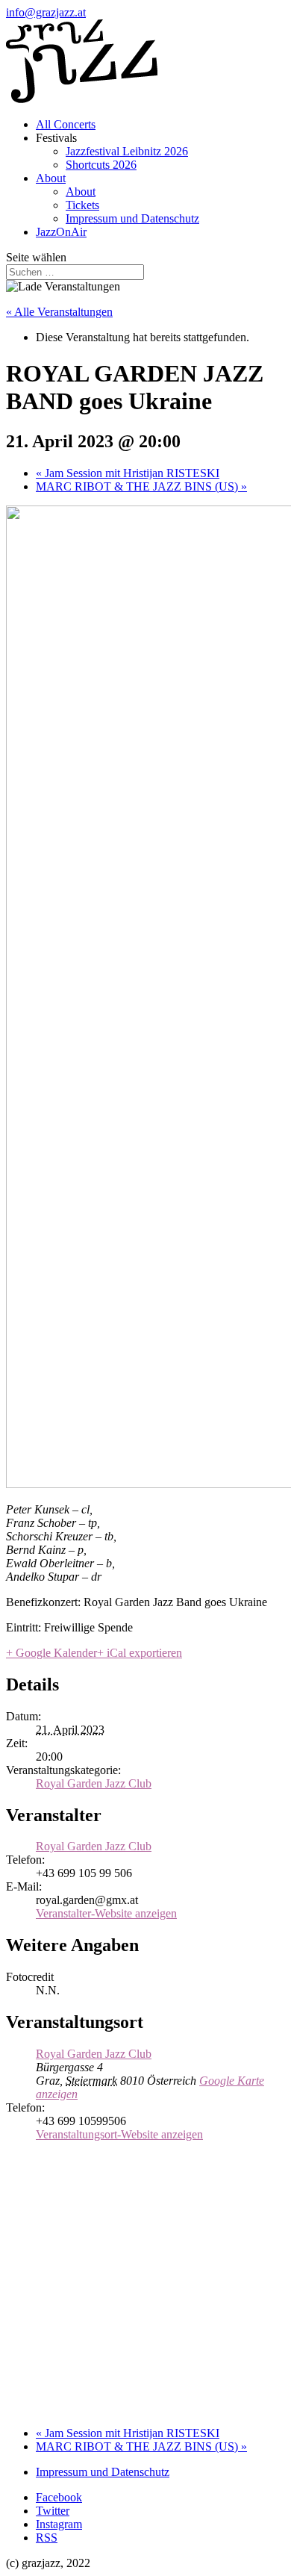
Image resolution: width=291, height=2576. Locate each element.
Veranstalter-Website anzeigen (106, 1913)
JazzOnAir (61, 232)
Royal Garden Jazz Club (94, 1783)
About (51, 178)
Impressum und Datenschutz (132, 218)
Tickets (82, 205)
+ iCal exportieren (140, 1653)
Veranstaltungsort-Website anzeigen (119, 2134)
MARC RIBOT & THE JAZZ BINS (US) (141, 486)
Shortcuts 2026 (101, 165)
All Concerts (66, 124)
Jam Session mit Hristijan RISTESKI (128, 473)
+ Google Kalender (51, 1653)
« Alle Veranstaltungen (59, 312)
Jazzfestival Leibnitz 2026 (127, 151)
